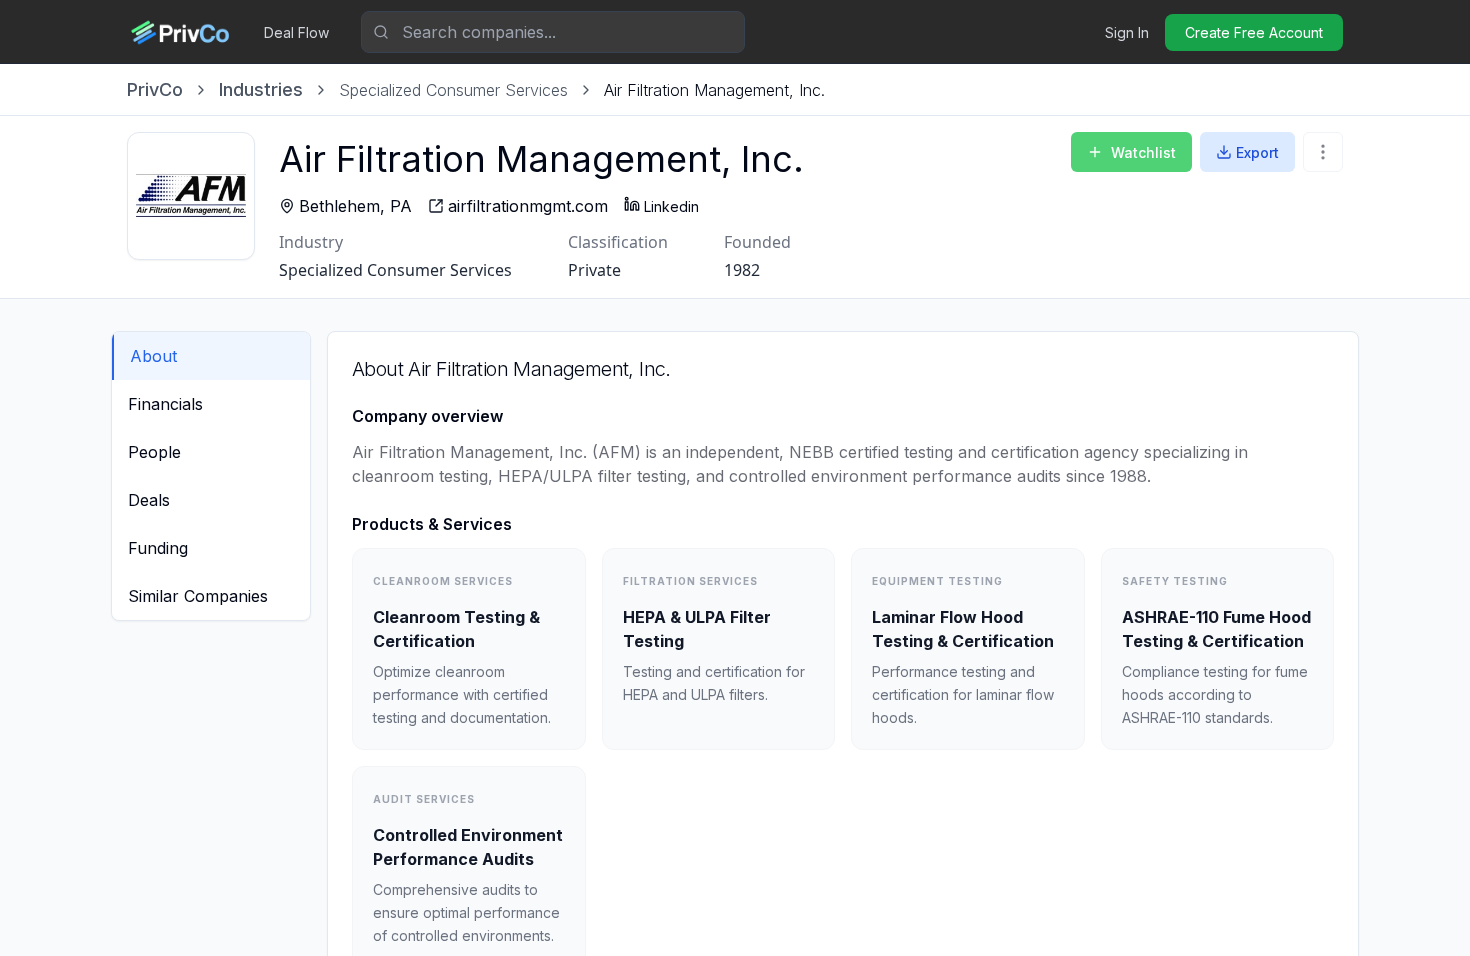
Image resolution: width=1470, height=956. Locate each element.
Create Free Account (1254, 32)
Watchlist (1143, 152)
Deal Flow (296, 32)
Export (1257, 152)
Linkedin (671, 206)
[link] (714, 90)
